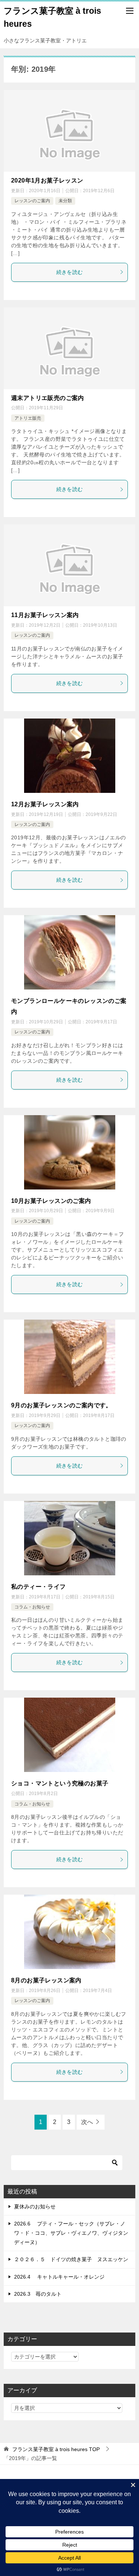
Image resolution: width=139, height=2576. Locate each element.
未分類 (65, 201)
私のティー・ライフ (39, 1587)
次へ (87, 2122)
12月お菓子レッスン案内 (45, 804)
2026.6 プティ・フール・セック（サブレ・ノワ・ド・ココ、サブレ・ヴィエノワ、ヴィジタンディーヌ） (71, 2233)
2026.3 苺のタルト (38, 2294)
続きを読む (70, 272)
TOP (56, 2449)
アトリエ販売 (28, 418)
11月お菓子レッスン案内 (45, 615)
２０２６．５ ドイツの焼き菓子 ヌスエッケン (71, 2259)
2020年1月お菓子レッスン (47, 180)
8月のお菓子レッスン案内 (46, 1980)
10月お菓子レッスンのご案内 (51, 1201)
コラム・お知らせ (32, 1607)
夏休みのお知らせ (35, 2207)
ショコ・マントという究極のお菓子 (60, 1783)
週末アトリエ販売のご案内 (48, 398)
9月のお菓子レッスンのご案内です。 (62, 1405)
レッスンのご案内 (32, 201)
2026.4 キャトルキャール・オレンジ (59, 2277)
